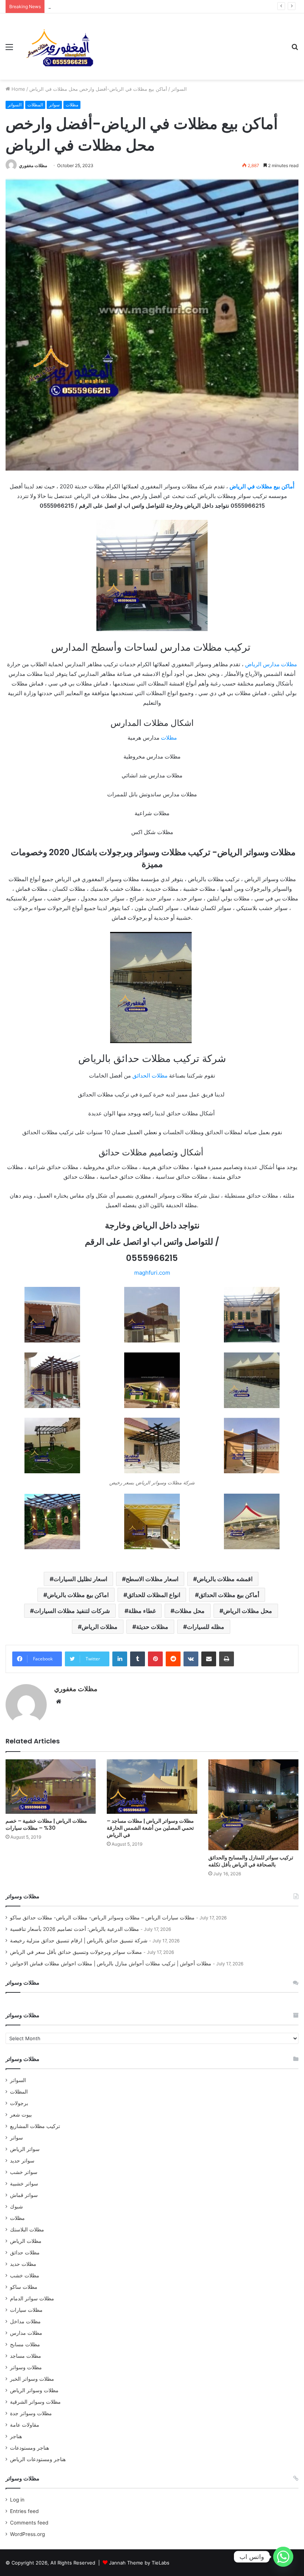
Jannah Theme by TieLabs (139, 2563)
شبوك (16, 2207)
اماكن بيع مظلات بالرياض (78, 1595)
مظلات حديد (23, 2264)
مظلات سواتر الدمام (32, 2298)
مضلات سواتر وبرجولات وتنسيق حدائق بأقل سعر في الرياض (76, 1952)
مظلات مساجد (26, 2356)
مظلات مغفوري (33, 165)
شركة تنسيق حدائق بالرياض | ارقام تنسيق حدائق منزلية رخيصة (113, 6)
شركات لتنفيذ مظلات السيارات (72, 1611)
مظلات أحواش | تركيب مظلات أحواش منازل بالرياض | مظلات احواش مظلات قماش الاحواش (111, 1963)
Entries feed (24, 2511)
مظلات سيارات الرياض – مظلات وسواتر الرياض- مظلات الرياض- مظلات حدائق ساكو (102, 1918)
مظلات (72, 105)
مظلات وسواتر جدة (31, 2413)
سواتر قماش (24, 2195)
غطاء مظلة (142, 1611)
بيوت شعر (21, 2115)
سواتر (54, 105)
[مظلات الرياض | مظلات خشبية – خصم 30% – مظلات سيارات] (51, 1787)
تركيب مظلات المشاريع (35, 2126)
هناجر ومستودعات (29, 2448)
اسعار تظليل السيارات (80, 1579)
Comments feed (29, 2523)
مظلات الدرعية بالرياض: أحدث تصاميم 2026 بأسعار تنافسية (75, 1929)
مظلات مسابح (25, 2344)
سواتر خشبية (24, 2184)
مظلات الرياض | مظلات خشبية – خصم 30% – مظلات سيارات (46, 1824)
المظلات (35, 105)
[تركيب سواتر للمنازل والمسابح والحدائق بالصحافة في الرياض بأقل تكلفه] (253, 1805)
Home (18, 89)
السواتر (179, 89)
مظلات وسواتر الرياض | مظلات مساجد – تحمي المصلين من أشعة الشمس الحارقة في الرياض (150, 1828)
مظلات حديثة (152, 1627)
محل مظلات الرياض (248, 1611)
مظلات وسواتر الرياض (34, 2390)
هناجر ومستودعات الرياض (38, 2459)
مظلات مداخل (25, 2321)
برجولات (19, 2103)
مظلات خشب (25, 2275)
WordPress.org (27, 2534)
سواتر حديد (22, 2161)
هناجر (16, 2436)
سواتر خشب (24, 2172)
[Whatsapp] (283, 2557)
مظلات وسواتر (26, 2367)
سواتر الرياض (25, 2149)
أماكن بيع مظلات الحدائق (229, 1595)
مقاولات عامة (25, 2425)
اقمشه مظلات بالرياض (225, 1579)
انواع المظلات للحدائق (154, 1595)
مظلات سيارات (26, 2310)
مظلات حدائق (25, 2253)
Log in (17, 2500)
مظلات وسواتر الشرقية (35, 2402)
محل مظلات (189, 1611)
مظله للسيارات (206, 1627)
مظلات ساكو (24, 2287)
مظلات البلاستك (27, 2230)
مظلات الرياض (100, 1627)
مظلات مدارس (26, 2333)
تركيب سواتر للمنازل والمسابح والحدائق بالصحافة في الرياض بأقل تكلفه (251, 1861)
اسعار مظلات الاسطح (152, 1579)
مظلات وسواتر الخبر (32, 2379)
